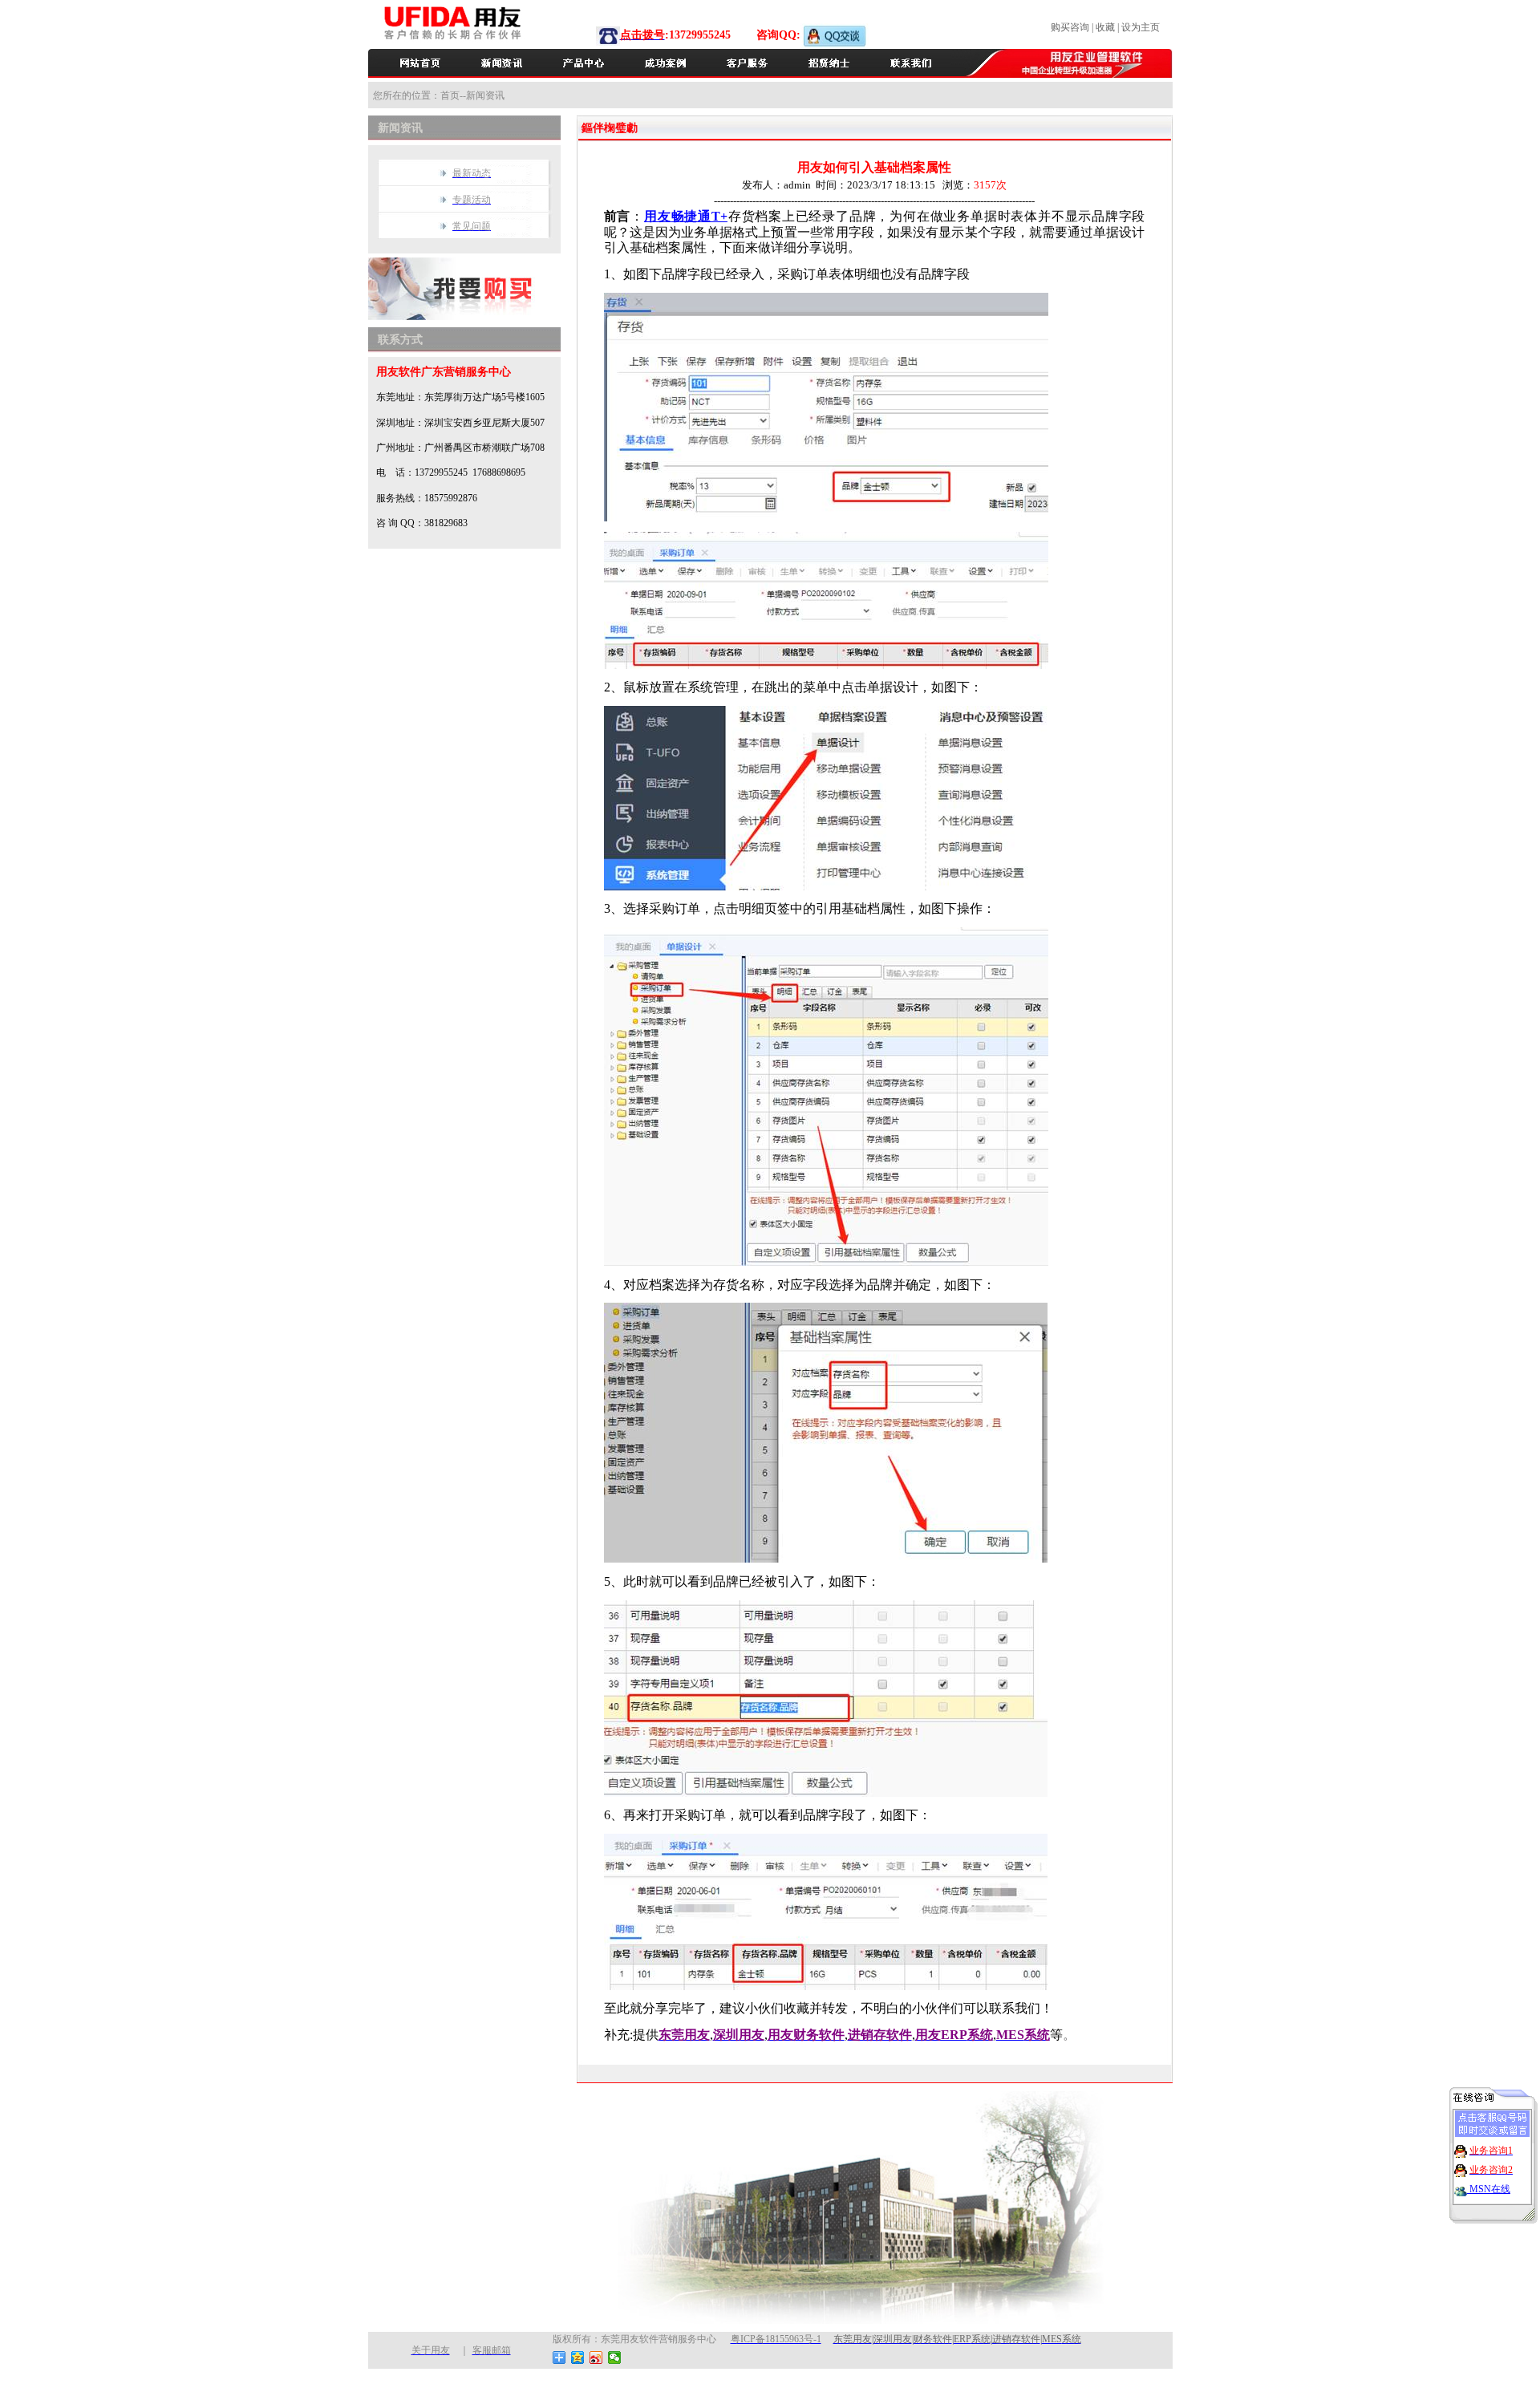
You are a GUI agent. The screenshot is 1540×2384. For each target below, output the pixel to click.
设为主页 (1141, 27)
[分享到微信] (615, 2358)
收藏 (1105, 27)
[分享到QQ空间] (578, 2358)
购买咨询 (1070, 27)
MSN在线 (1489, 2189)
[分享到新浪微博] (596, 2358)
